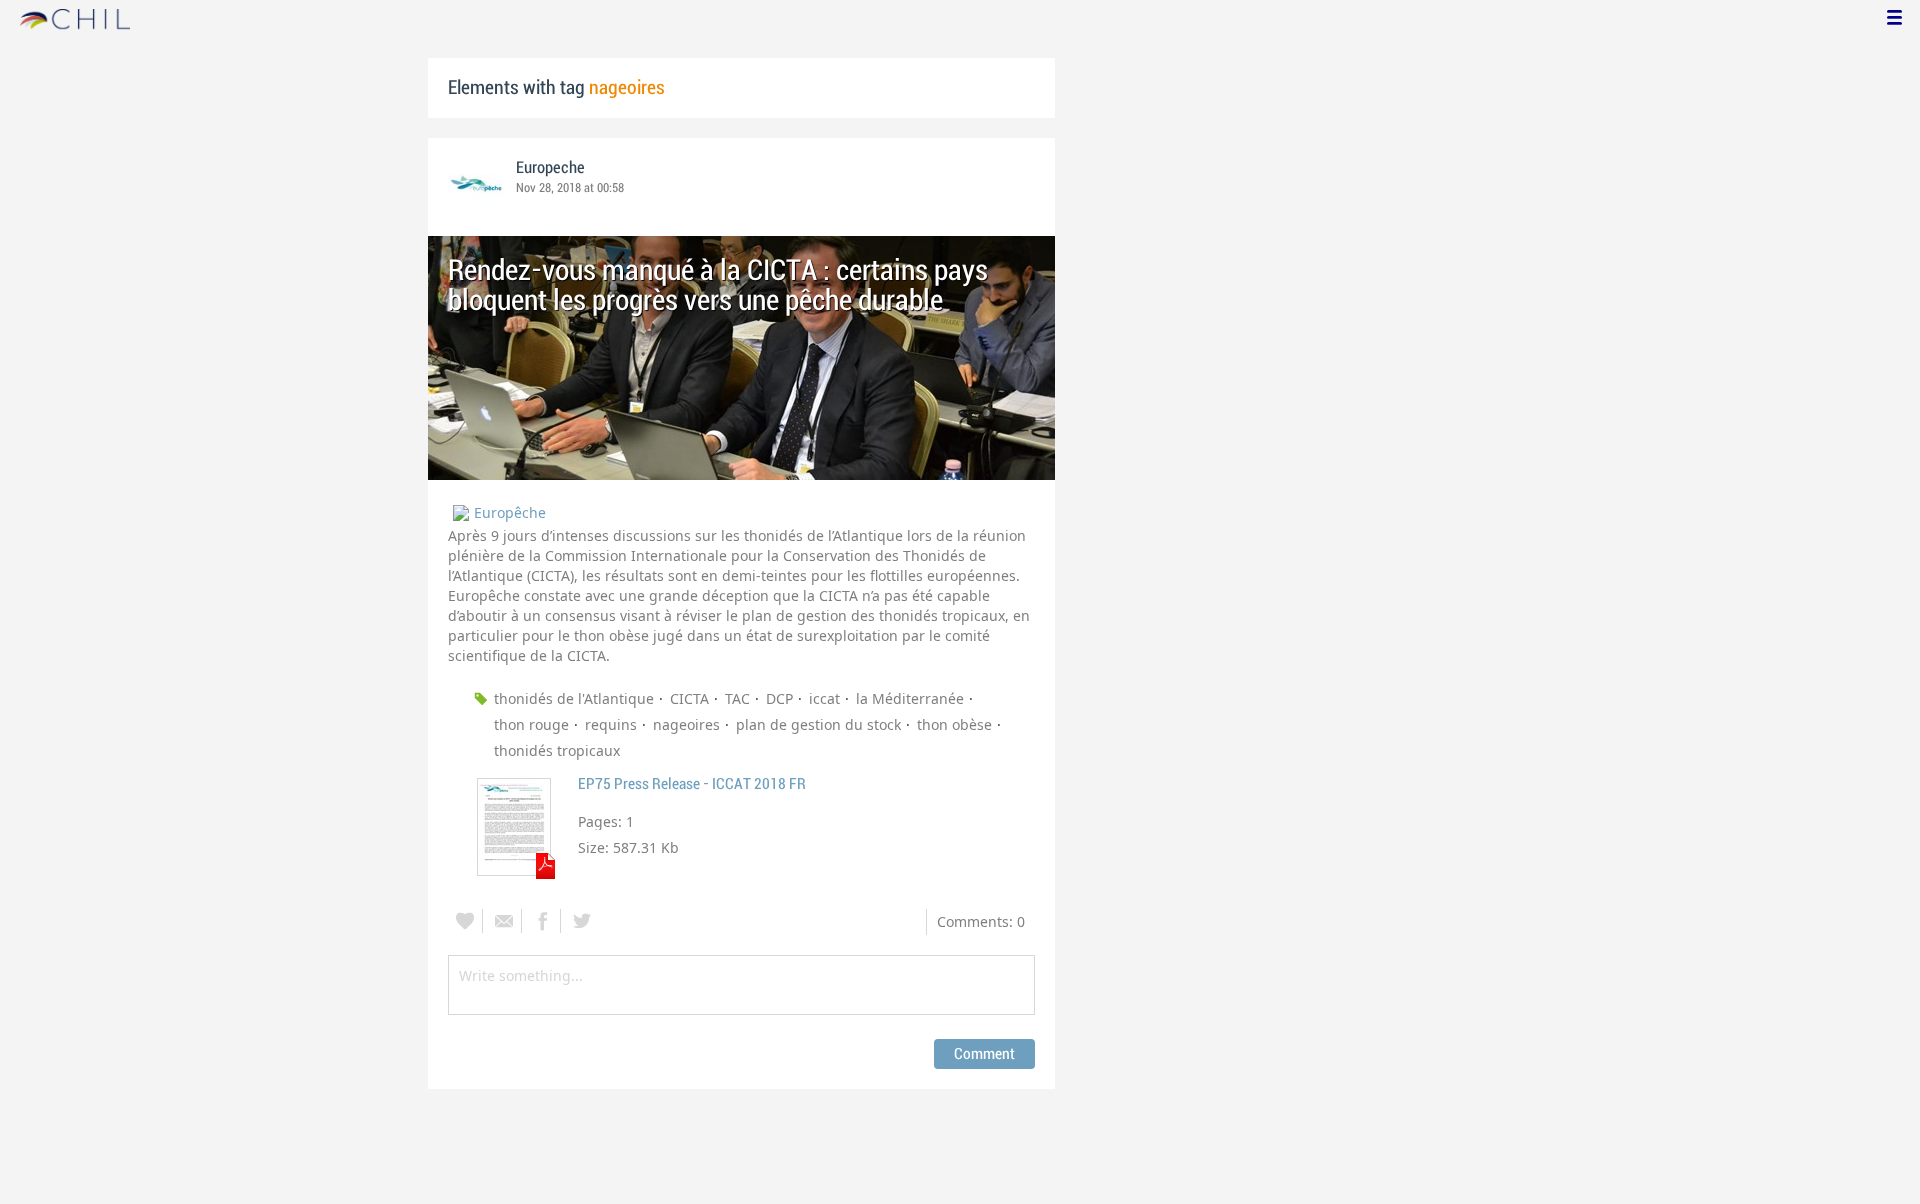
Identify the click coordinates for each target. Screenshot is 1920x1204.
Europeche (550, 168)
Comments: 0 (981, 921)
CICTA (689, 698)
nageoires (686, 724)
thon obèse (954, 724)
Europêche (510, 512)
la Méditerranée (910, 698)
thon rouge (531, 724)
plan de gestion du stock (818, 724)
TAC (737, 698)
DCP (779, 698)
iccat (824, 698)
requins (611, 724)
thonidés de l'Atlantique (574, 698)
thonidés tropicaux (557, 750)
